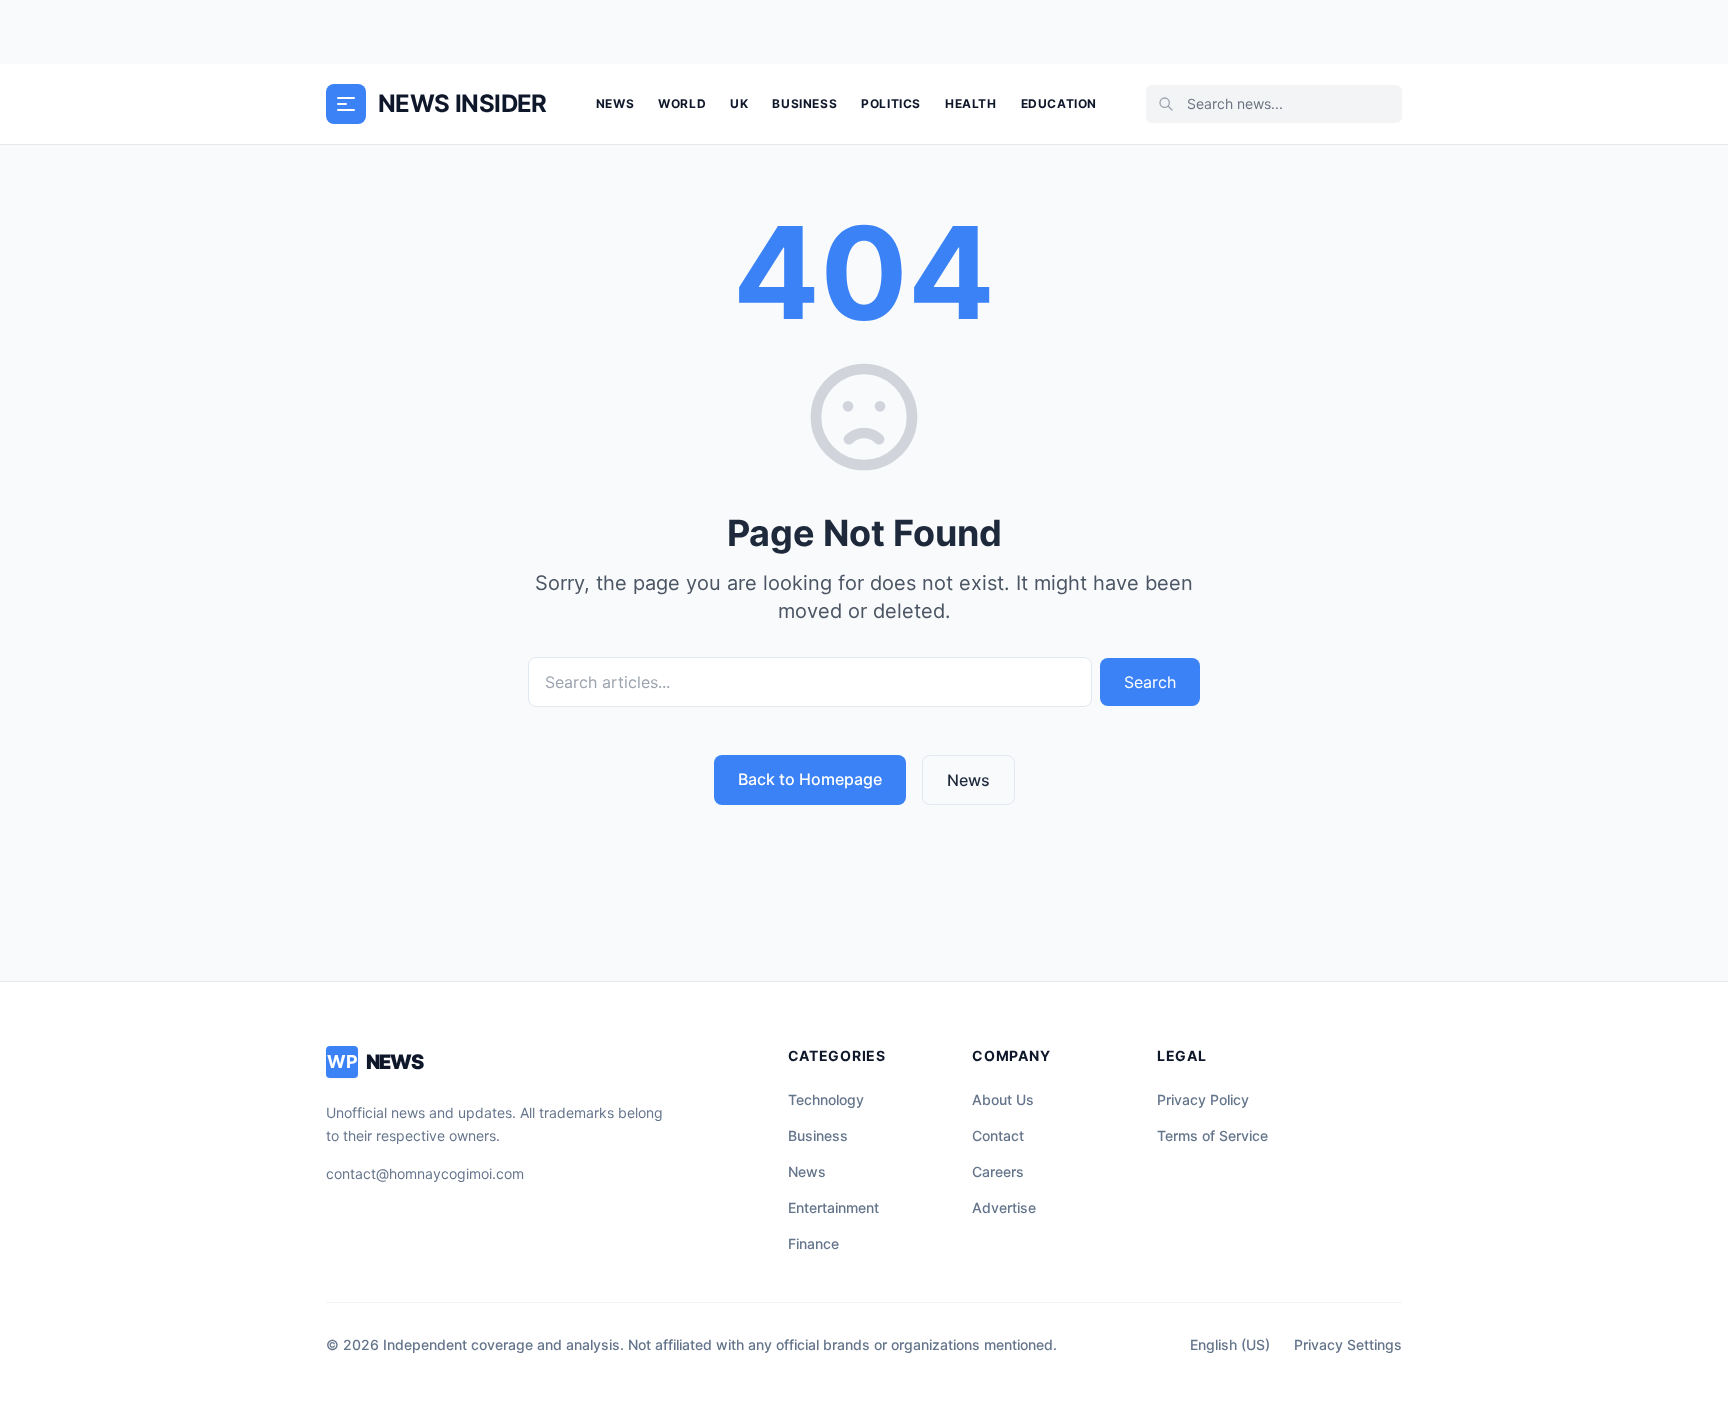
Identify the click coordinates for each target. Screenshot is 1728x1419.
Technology (826, 1099)
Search (1150, 682)
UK (739, 103)
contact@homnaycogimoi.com (425, 1173)
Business (804, 103)
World (682, 103)
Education (1059, 103)
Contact (998, 1135)
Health (971, 103)
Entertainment (833, 1207)
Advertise (1004, 1207)
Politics (891, 103)
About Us (1003, 1099)
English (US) (1230, 1344)
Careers (998, 1171)
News (615, 103)
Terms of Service (1212, 1135)
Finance (813, 1243)
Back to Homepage (810, 779)
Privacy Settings (1348, 1344)
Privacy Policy (1203, 1099)
